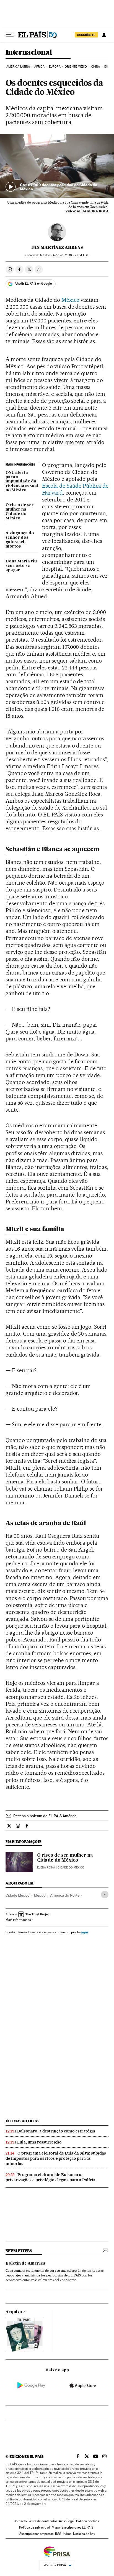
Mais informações (18, 1920)
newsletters (19, 2251)
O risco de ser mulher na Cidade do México (20, 512)
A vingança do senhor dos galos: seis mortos (20, 540)
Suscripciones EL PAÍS (77, 2527)
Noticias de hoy (84, 2534)
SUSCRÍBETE (86, 35)
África (40, 67)
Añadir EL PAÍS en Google (33, 284)
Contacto (20, 2521)
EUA (107, 67)
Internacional (29, 53)
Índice (67, 2534)
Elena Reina (46, 1868)
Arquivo (14, 2312)
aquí (85, 1932)
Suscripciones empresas (36, 2534)
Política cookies (87, 2521)
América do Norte (65, 1895)
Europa (55, 67)
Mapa (56, 2527)
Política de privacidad (35, 2527)
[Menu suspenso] (10, 35)
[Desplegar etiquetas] (105, 1895)
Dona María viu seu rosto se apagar (21, 566)
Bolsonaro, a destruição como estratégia (56, 2131)
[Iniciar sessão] (104, 35)
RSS (58, 2534)
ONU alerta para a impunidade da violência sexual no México (22, 482)
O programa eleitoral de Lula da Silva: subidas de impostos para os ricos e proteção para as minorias (56, 2158)
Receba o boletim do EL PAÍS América (45, 1816)
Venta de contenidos (43, 2521)
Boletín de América (25, 2263)
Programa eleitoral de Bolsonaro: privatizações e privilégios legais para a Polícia (50, 2177)
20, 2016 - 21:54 (71, 255)
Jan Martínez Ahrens (57, 247)
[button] (57, 166)
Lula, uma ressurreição (39, 2142)
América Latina (18, 67)
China (96, 67)
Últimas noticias (22, 2121)
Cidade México (18, 1895)
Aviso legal (67, 2521)
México (70, 300)
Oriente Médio (76, 67)
